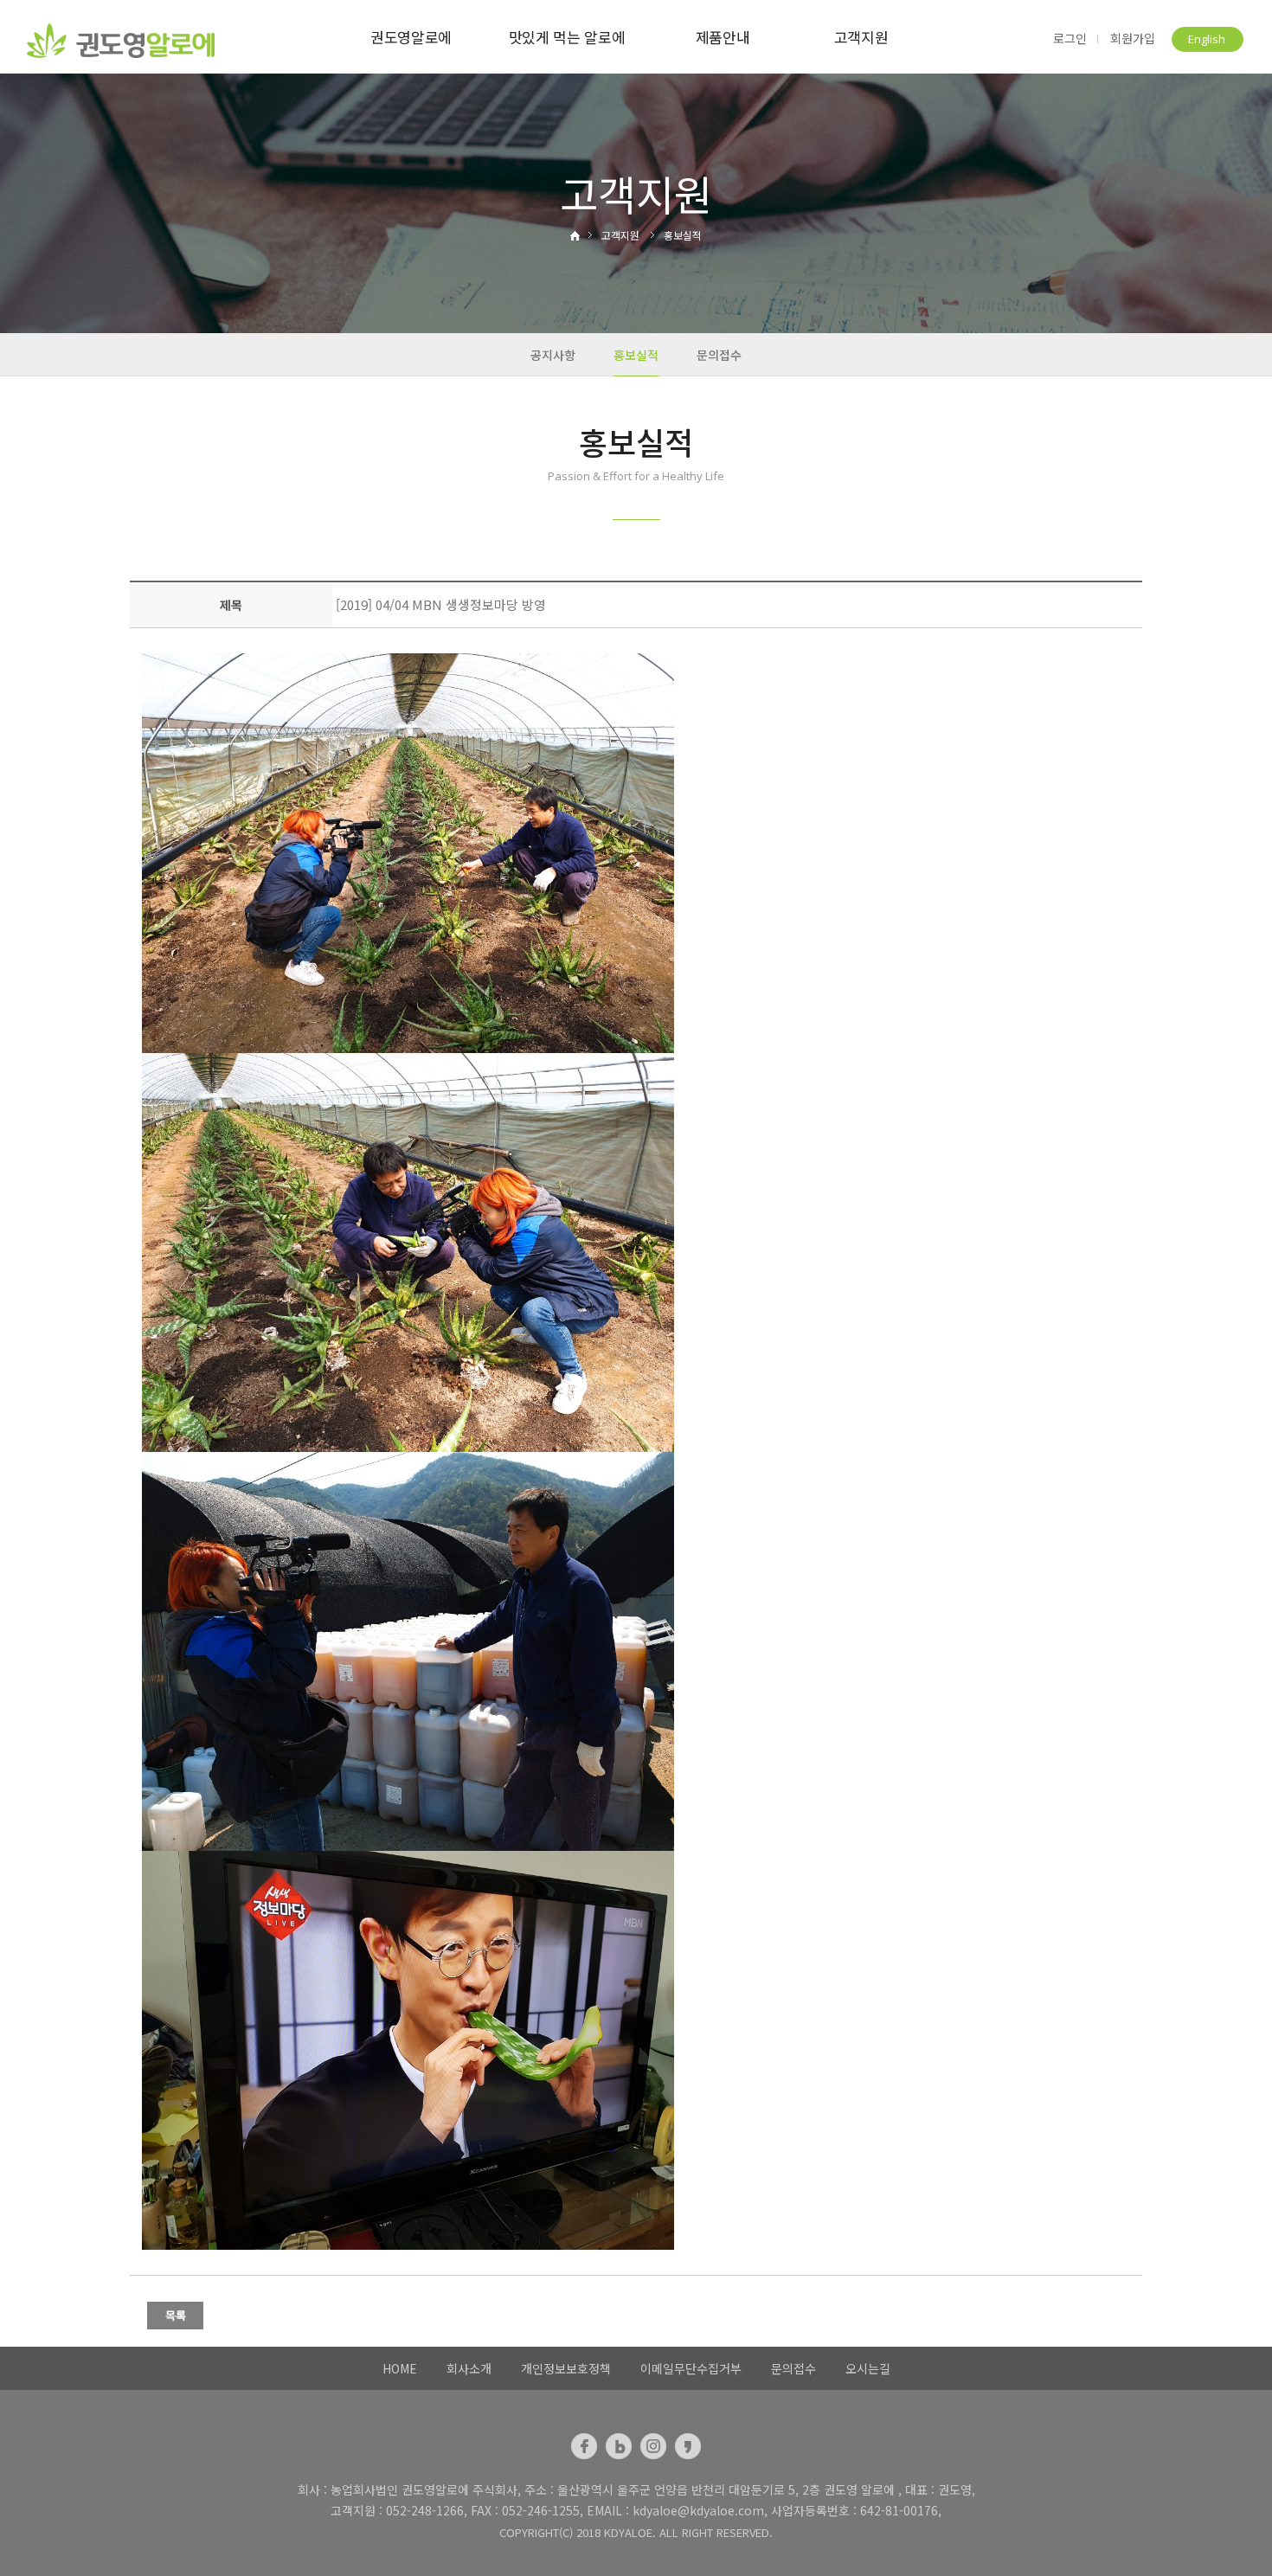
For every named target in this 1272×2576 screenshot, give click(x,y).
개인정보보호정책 (566, 2368)
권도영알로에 (411, 37)
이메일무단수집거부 (691, 2368)
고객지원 (861, 37)
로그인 (1070, 39)
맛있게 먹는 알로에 (567, 37)
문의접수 (719, 355)
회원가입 (1133, 39)
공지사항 (553, 355)
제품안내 (723, 37)
